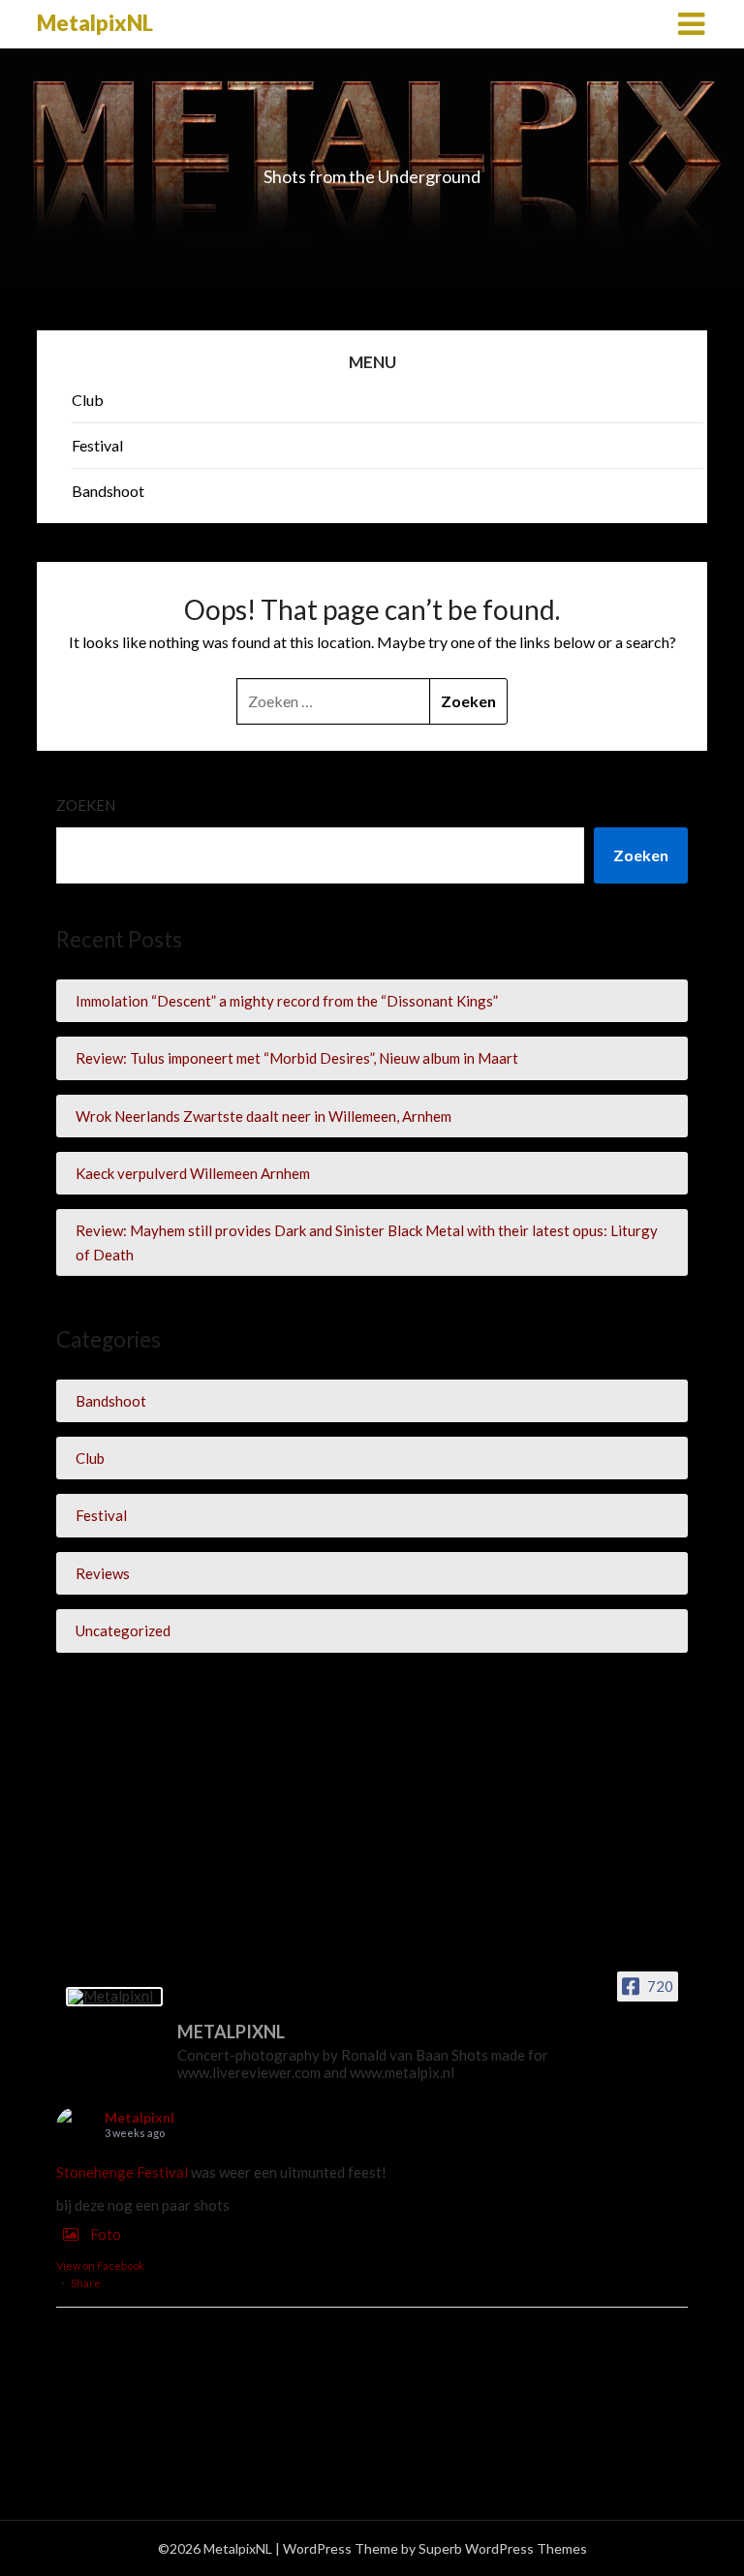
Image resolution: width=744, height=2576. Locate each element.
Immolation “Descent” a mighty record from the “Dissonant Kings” (287, 1001)
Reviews (103, 1573)
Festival (97, 445)
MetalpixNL (95, 23)
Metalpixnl (139, 2117)
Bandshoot (108, 491)
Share (86, 2283)
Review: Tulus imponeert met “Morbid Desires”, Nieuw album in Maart (297, 1058)
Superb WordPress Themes (503, 2548)
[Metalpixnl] (114, 1997)
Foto (106, 2234)
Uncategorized (123, 1630)
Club (88, 400)
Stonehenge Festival (122, 2172)
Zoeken (86, 805)
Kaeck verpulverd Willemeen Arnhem (193, 1173)
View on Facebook (100, 2266)
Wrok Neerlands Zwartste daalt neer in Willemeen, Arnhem (263, 1116)
